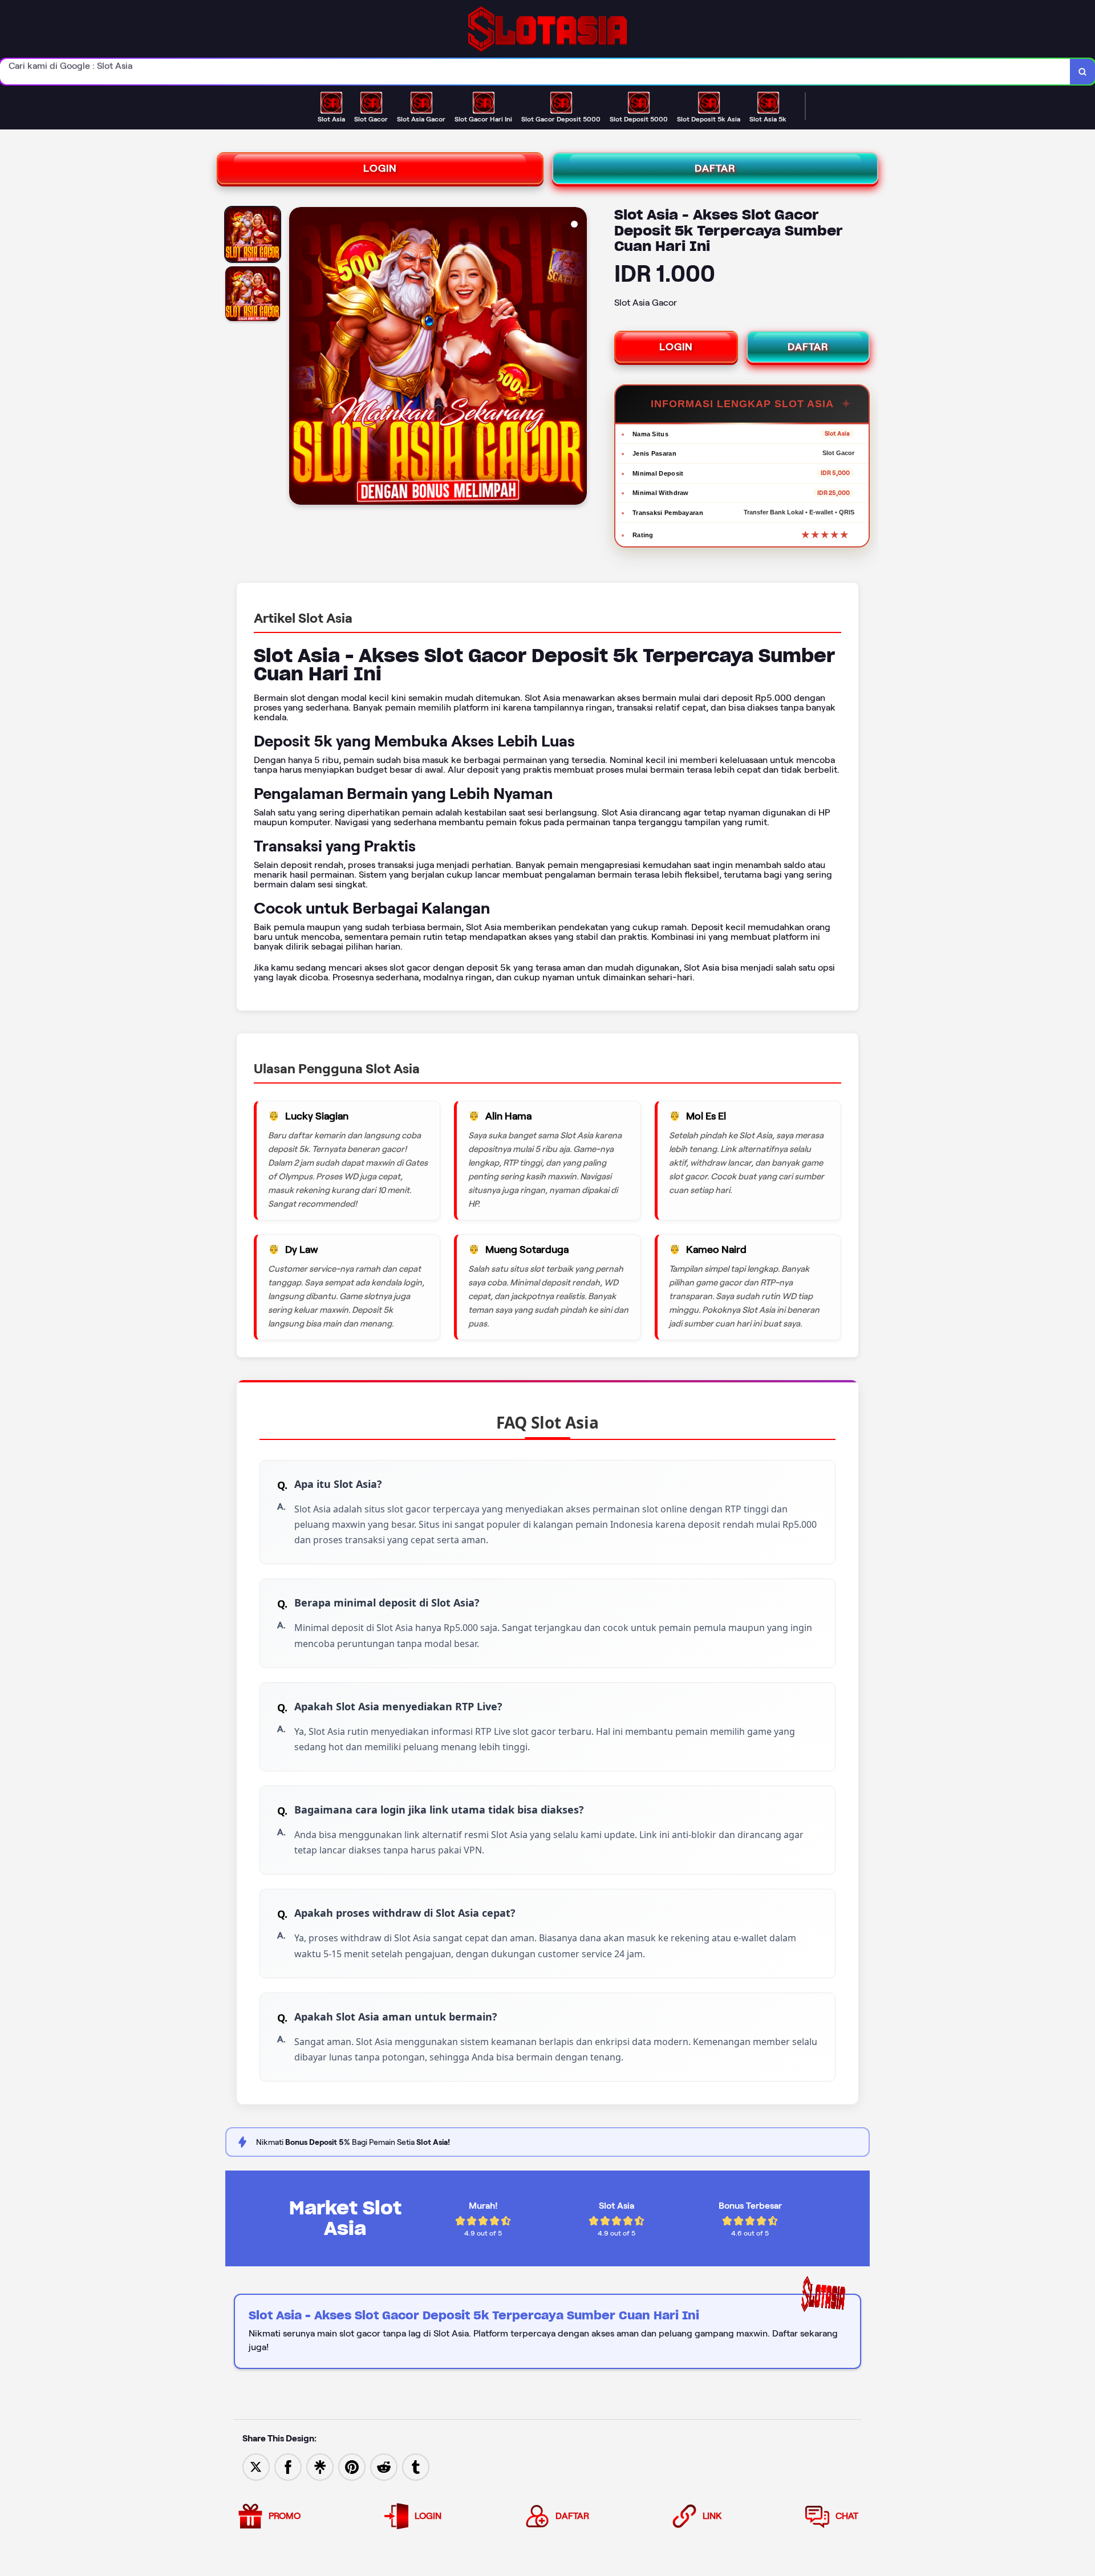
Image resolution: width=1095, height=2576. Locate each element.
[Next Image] (578, 358)
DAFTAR (715, 168)
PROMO (285, 2516)
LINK (712, 2516)
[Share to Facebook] (288, 2466)
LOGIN (380, 168)
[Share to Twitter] (256, 2466)
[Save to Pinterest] (352, 2466)
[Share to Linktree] (320, 2466)
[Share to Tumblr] (416, 2466)
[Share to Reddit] (384, 2466)
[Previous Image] (298, 358)
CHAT (847, 2516)
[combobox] (535, 72)
